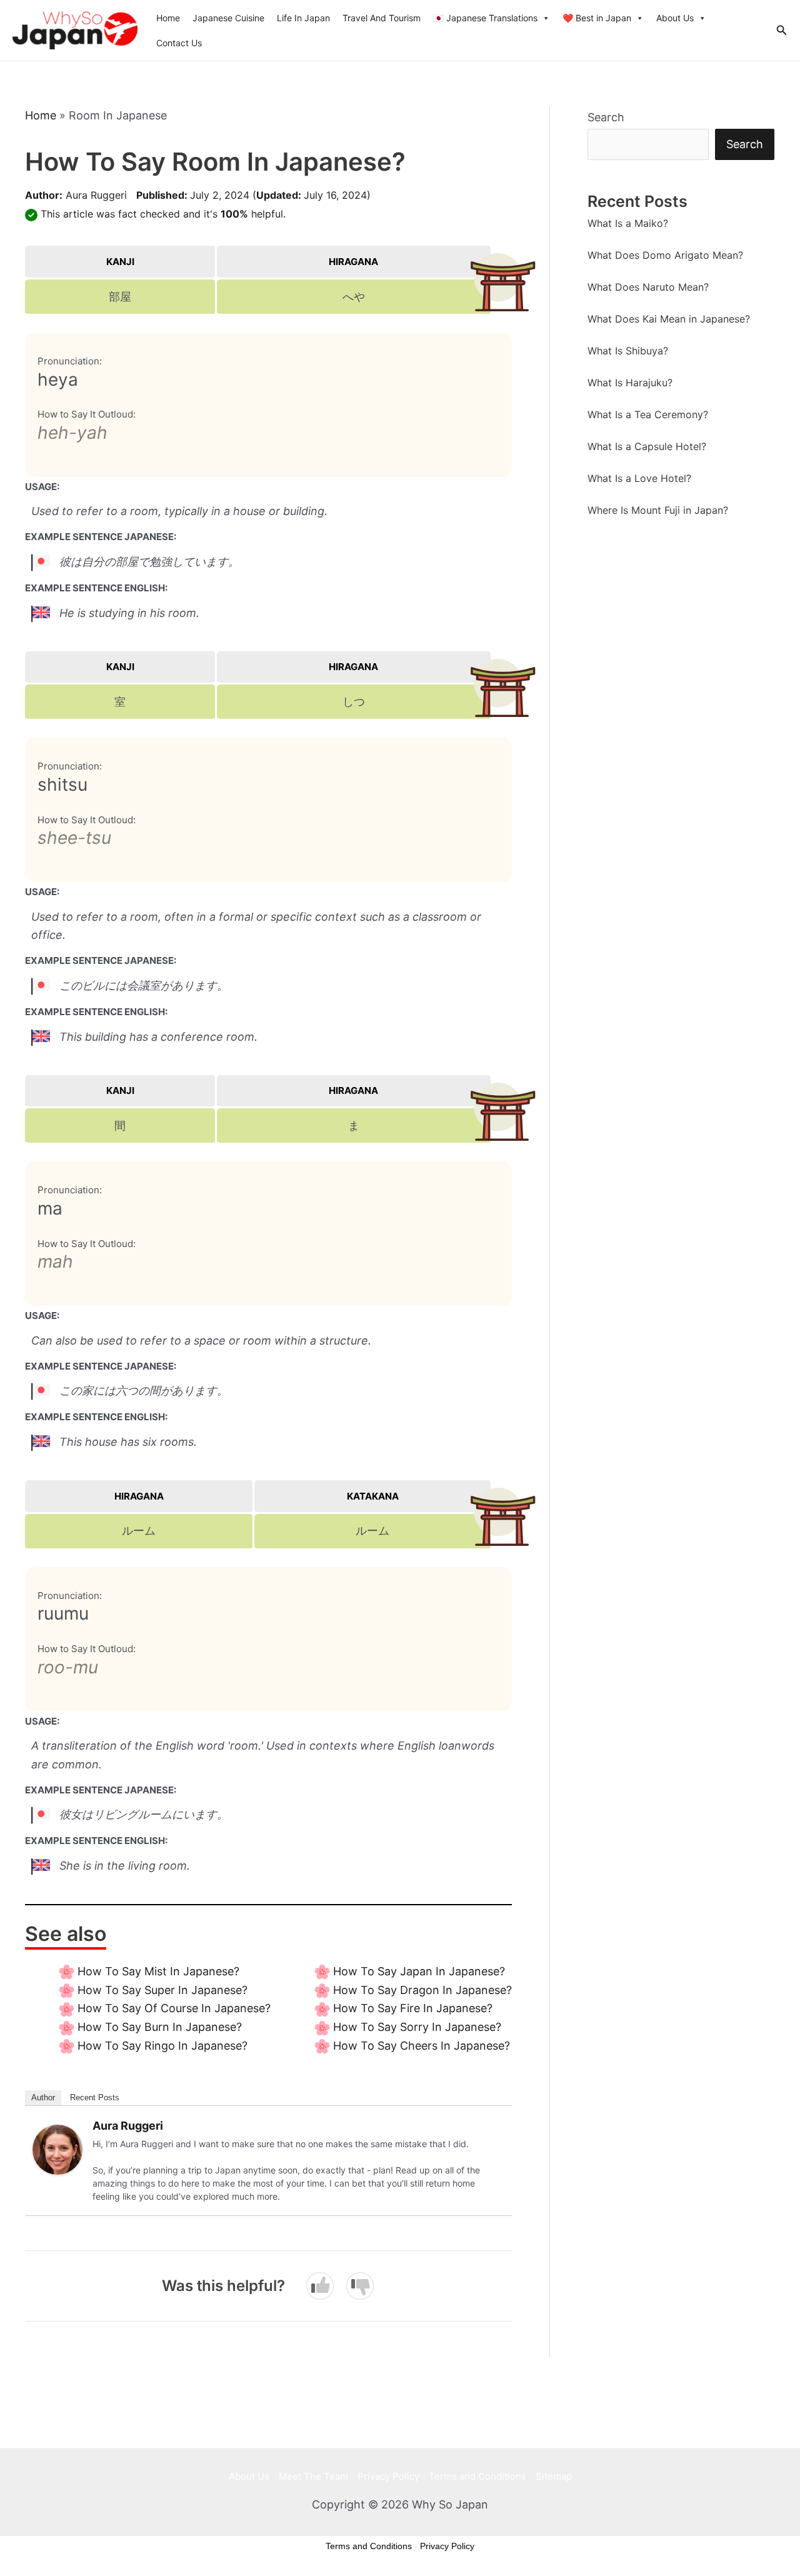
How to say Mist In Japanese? (158, 1971)
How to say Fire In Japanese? (413, 2008)
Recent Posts (95, 2097)
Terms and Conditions (477, 2476)
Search (606, 117)
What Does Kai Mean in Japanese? (669, 319)
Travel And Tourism (382, 18)
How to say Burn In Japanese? (160, 2027)
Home (168, 18)
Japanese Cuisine (228, 18)
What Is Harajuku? (630, 383)
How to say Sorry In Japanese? (417, 2027)
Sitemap (554, 2476)
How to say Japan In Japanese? (419, 1971)
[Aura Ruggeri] (57, 2149)
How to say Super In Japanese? (162, 1990)
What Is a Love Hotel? (639, 478)
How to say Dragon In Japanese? (422, 1990)
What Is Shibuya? (628, 351)
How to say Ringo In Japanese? (162, 2046)
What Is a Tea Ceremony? (648, 414)
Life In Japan (303, 18)
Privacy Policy (388, 2476)
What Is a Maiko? (628, 223)
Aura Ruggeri (96, 195)
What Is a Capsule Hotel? (647, 446)
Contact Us (179, 43)
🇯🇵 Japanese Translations (485, 18)
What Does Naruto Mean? (648, 287)
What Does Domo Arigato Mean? (665, 255)
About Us (675, 18)
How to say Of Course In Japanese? (174, 2008)
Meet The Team (313, 2476)
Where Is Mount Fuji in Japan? (658, 510)
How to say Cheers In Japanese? (422, 2046)
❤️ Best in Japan (597, 18)
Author (43, 2097)
